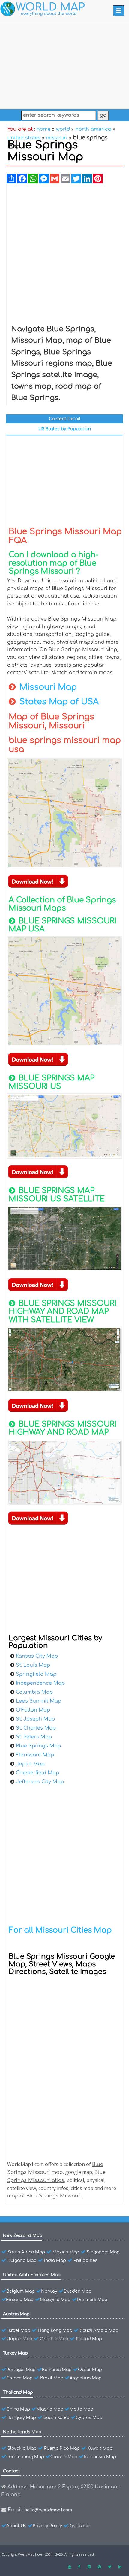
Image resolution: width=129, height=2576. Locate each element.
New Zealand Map (23, 2236)
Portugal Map (21, 2370)
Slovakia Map (22, 2448)
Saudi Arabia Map (99, 2330)
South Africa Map (26, 2252)
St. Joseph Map (35, 1719)
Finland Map (20, 2300)
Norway (49, 2291)
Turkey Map (15, 2353)
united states (24, 138)
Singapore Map (103, 2252)
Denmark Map (92, 2300)
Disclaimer (80, 2526)
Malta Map (81, 2409)
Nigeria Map (50, 2409)
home (44, 129)
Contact (12, 2471)
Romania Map (57, 2370)
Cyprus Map (89, 2418)
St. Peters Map (34, 1737)
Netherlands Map (22, 2432)
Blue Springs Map (38, 1746)
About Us (16, 2526)
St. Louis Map (33, 1665)
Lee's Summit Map (39, 1701)
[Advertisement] (64, 64)
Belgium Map (21, 2291)
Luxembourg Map (25, 2457)
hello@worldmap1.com (48, 2510)
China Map (18, 2409)
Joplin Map (30, 1764)
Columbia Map (34, 1692)
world (63, 129)
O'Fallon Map (33, 1710)
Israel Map (19, 2330)
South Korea (56, 2418)
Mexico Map (66, 2252)
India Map (55, 2260)
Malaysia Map (55, 2300)
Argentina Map (86, 2378)
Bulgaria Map (22, 2260)
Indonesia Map (100, 2457)
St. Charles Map (36, 1728)
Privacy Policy (47, 2526)
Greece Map (19, 2378)
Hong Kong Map (55, 2330)
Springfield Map (36, 1674)
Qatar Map (90, 2370)
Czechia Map (54, 2339)
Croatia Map (64, 2457)
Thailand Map (18, 2392)
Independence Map (40, 1683)
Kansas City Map (37, 1656)
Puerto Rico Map (62, 2448)
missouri (57, 138)
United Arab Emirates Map (32, 2275)
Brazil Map (52, 2378)
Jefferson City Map (40, 1782)
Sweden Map (78, 2291)
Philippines (85, 2260)
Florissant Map (35, 1755)
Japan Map (20, 2339)
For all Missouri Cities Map (60, 1930)
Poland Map (89, 2339)
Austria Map (16, 2314)
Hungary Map (21, 2418)
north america (93, 129)
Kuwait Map (100, 2448)
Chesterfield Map (37, 1773)
